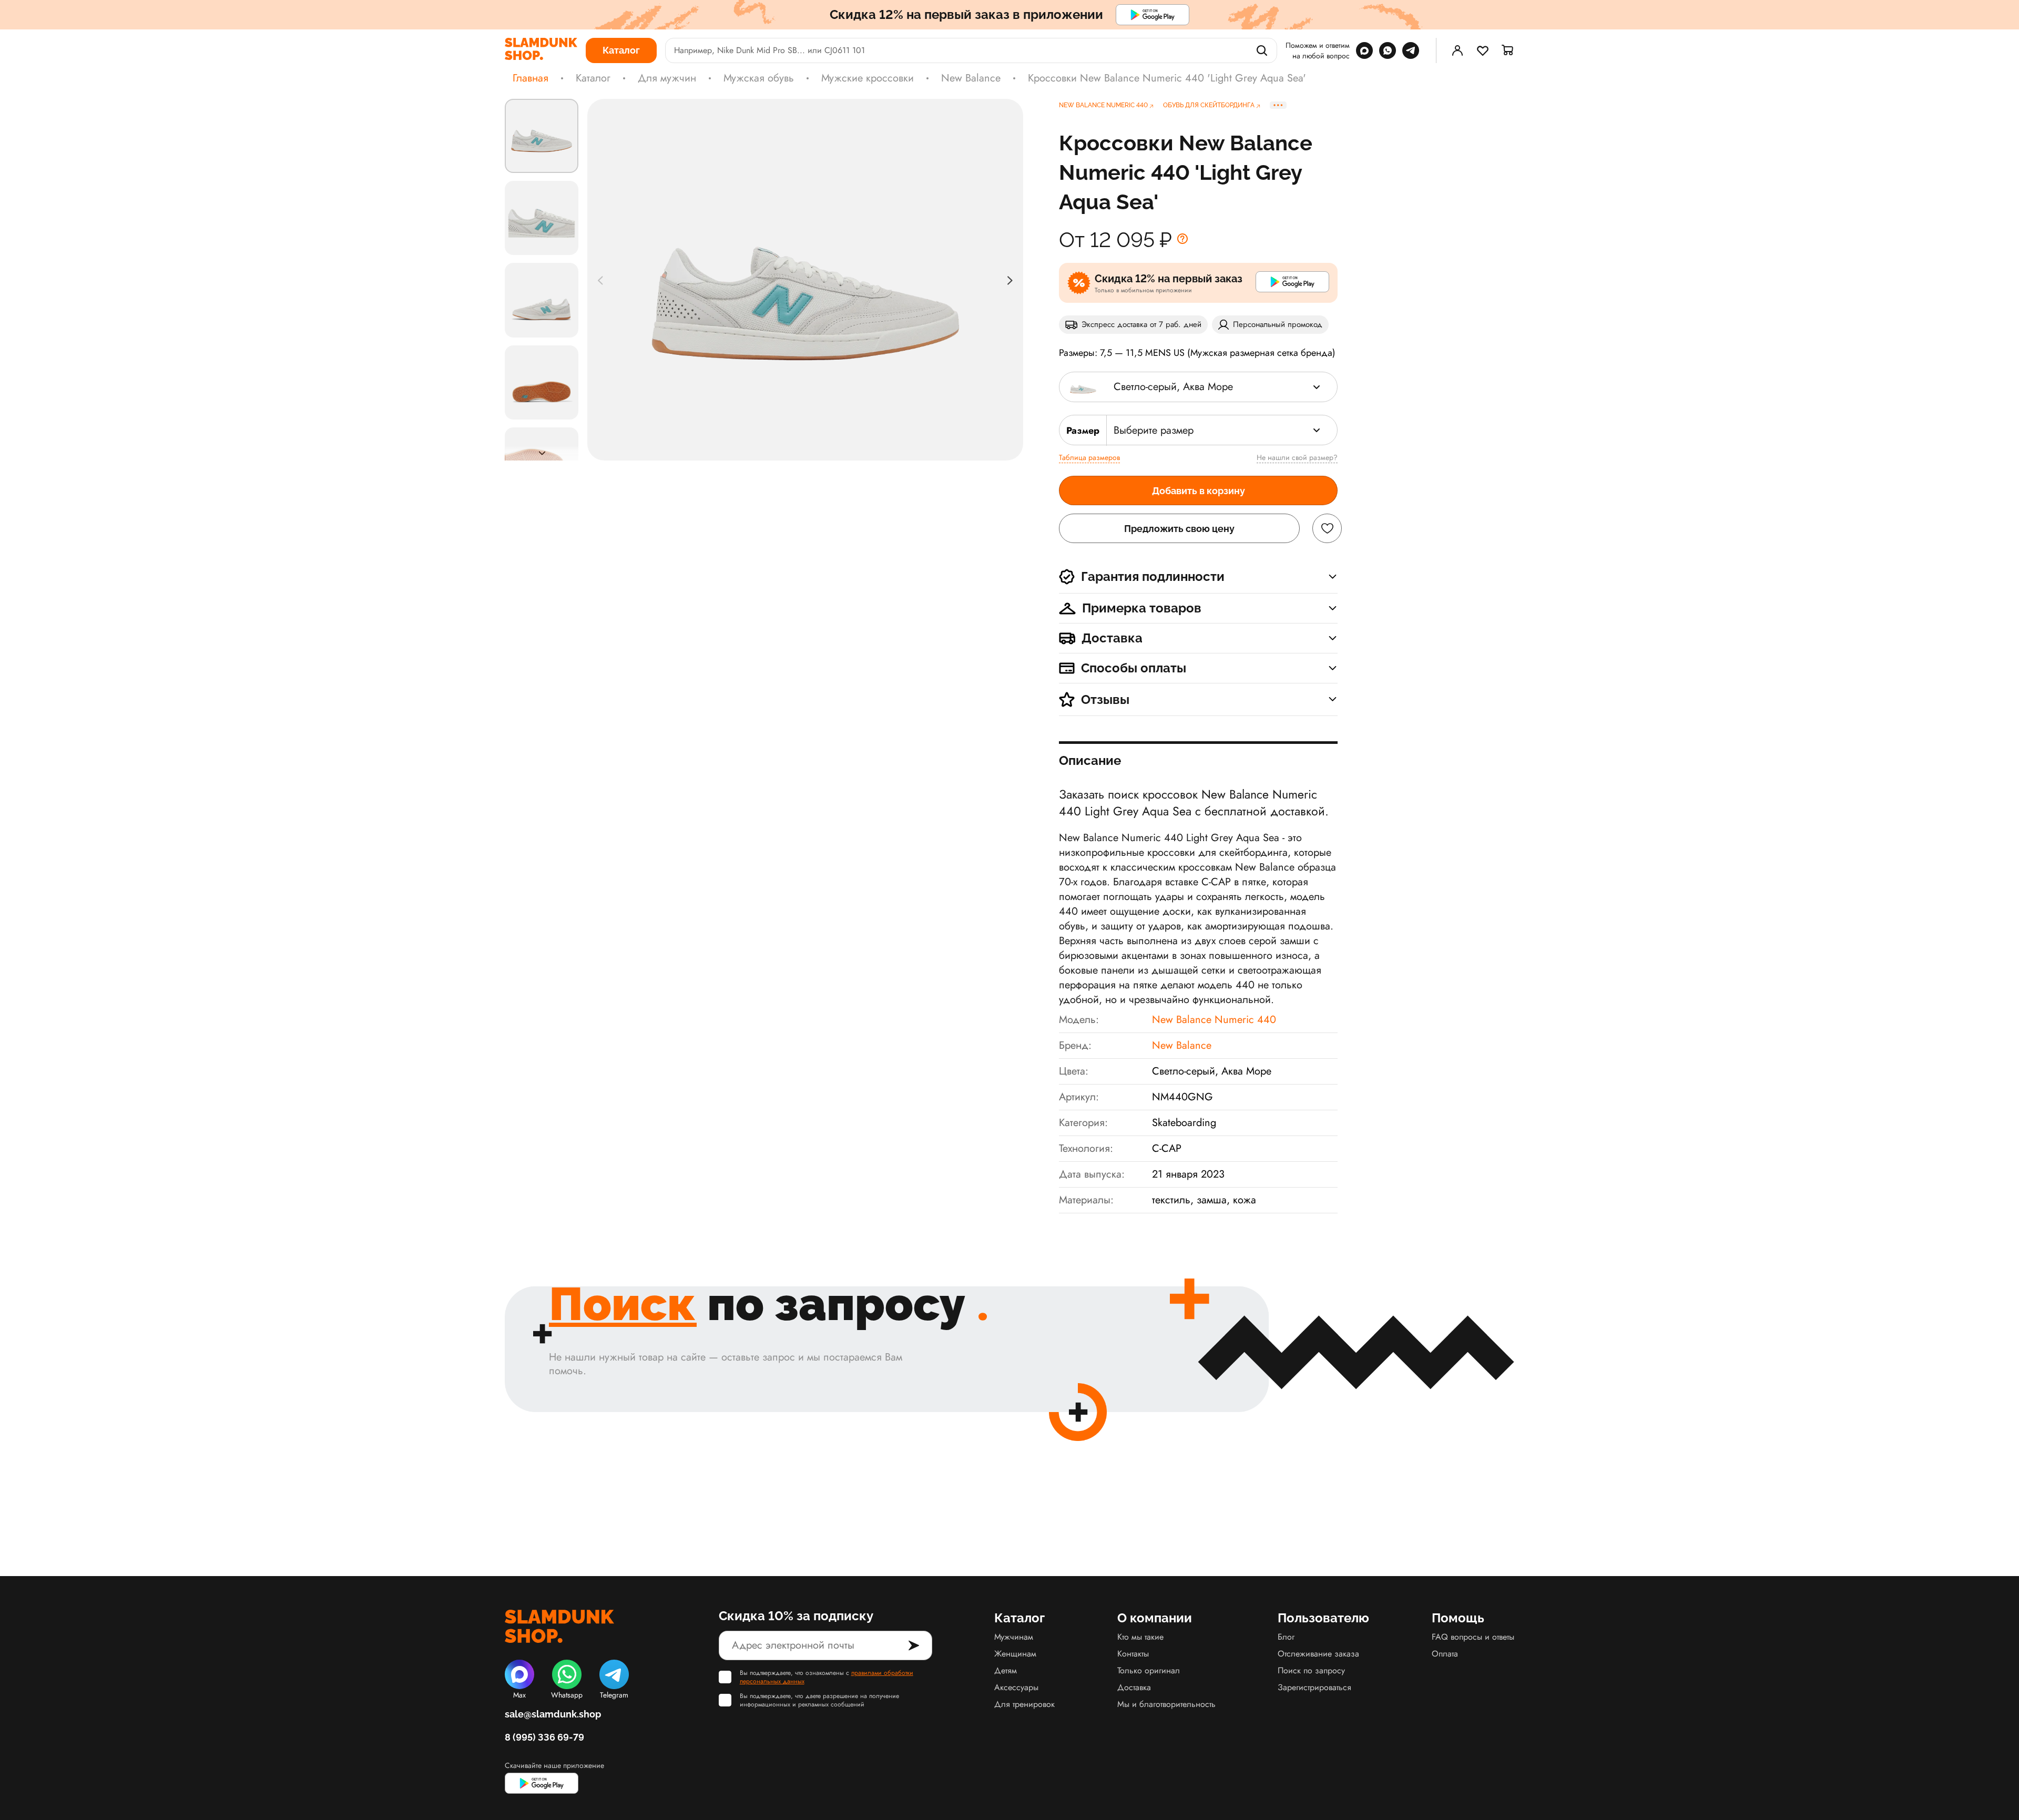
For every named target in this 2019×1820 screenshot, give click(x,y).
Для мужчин (667, 78)
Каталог (593, 78)
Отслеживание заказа (1318, 1654)
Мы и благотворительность (1166, 1704)
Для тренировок (1024, 1704)
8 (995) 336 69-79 (544, 1737)
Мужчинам (1014, 1637)
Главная (531, 78)
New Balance (971, 78)
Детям (1006, 1670)
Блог (1286, 1637)
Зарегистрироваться (1314, 1687)
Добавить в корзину (1199, 491)
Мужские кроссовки (868, 78)
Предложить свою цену (1179, 529)
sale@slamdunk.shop (553, 1714)
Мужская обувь (759, 78)
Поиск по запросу (1311, 1670)
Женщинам (1015, 1654)
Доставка (1134, 1687)
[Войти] (1457, 50)
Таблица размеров (1089, 457)
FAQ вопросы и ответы (1473, 1637)
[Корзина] (1508, 50)
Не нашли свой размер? (1297, 457)
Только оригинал (1149, 1670)
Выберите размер (1154, 430)
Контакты (1133, 1654)
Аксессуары (1016, 1687)
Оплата (1445, 1654)
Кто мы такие (1140, 1637)
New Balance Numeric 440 (1214, 1020)
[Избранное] (1483, 50)
